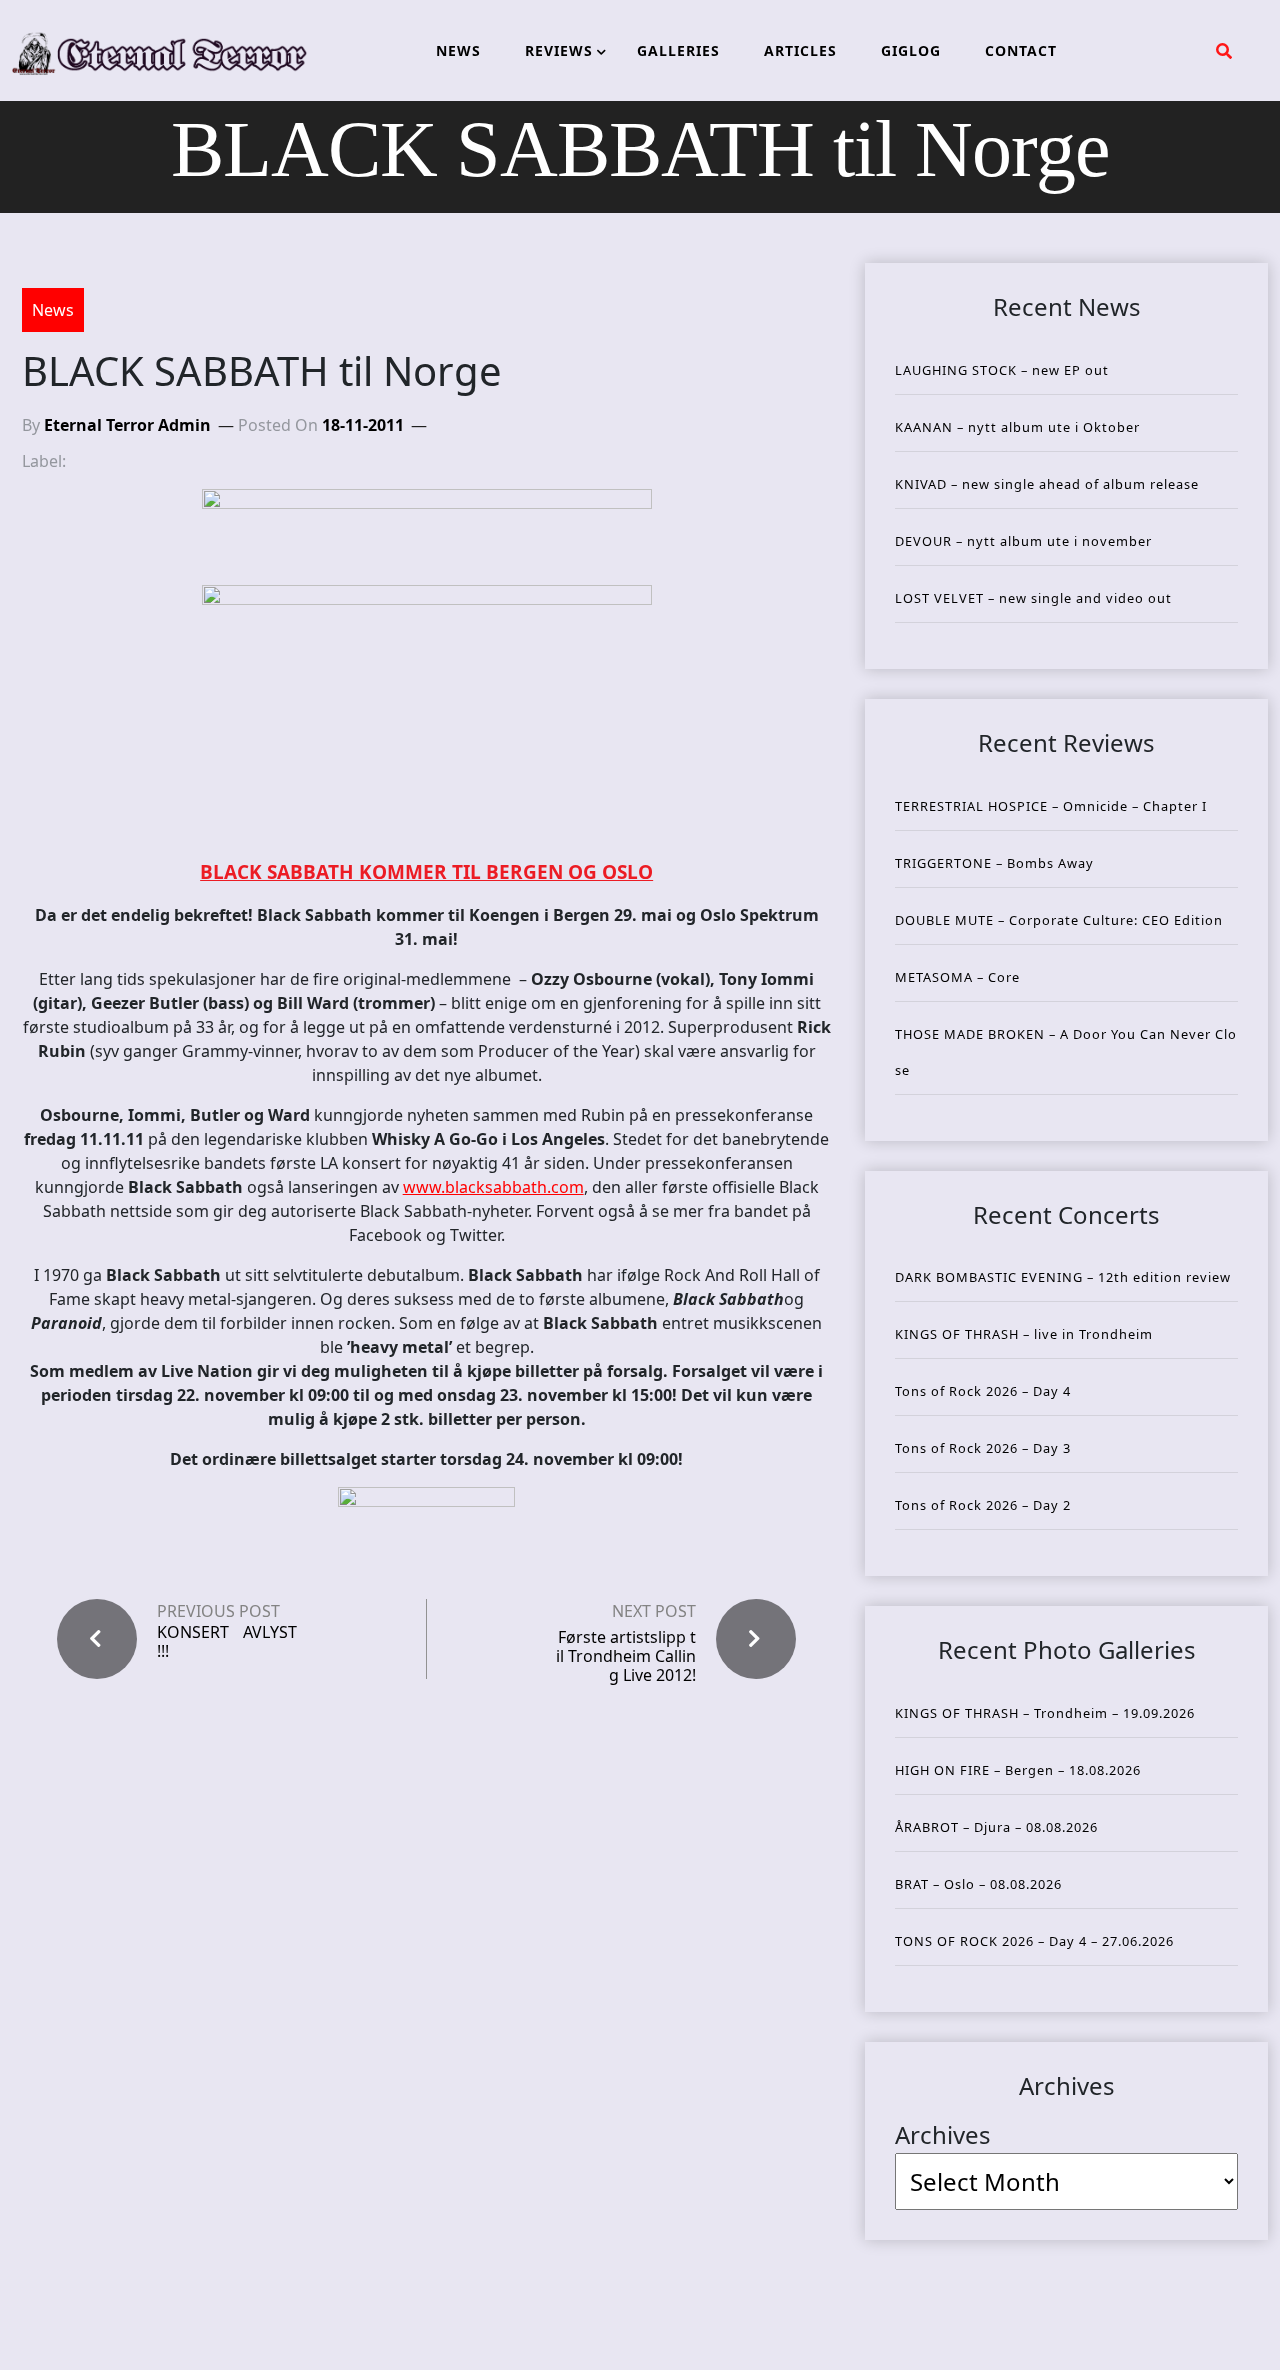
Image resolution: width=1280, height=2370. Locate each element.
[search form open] (1224, 51)
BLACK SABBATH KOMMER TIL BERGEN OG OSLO (426, 872)
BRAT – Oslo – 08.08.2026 (978, 1884)
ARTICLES (800, 50)
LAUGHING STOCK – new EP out (1002, 370)
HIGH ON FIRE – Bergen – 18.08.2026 (1018, 1770)
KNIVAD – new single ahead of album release (1047, 484)
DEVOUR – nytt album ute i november (1023, 541)
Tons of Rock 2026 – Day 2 (983, 1505)
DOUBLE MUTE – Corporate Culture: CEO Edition (1059, 920)
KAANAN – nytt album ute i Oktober (1017, 427)
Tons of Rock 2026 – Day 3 (983, 1448)
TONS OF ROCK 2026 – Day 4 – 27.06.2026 (1034, 1941)
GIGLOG (911, 50)
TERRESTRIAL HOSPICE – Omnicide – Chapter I (1051, 806)
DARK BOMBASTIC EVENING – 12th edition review (1063, 1277)
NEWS (458, 50)
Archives (943, 2134)
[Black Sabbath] (426, 713)
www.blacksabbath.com (493, 1187)
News (53, 310)
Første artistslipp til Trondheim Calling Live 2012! (626, 1656)
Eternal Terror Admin (127, 425)
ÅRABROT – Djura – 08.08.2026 (996, 1827)
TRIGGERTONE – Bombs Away (994, 863)
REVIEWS (559, 50)
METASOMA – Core (957, 977)
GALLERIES (678, 50)
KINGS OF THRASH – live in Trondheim (1024, 1334)
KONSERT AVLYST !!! (227, 1642)
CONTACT (1021, 50)
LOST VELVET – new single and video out (1033, 598)
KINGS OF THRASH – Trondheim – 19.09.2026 (1045, 1713)
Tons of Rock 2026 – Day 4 (983, 1391)
